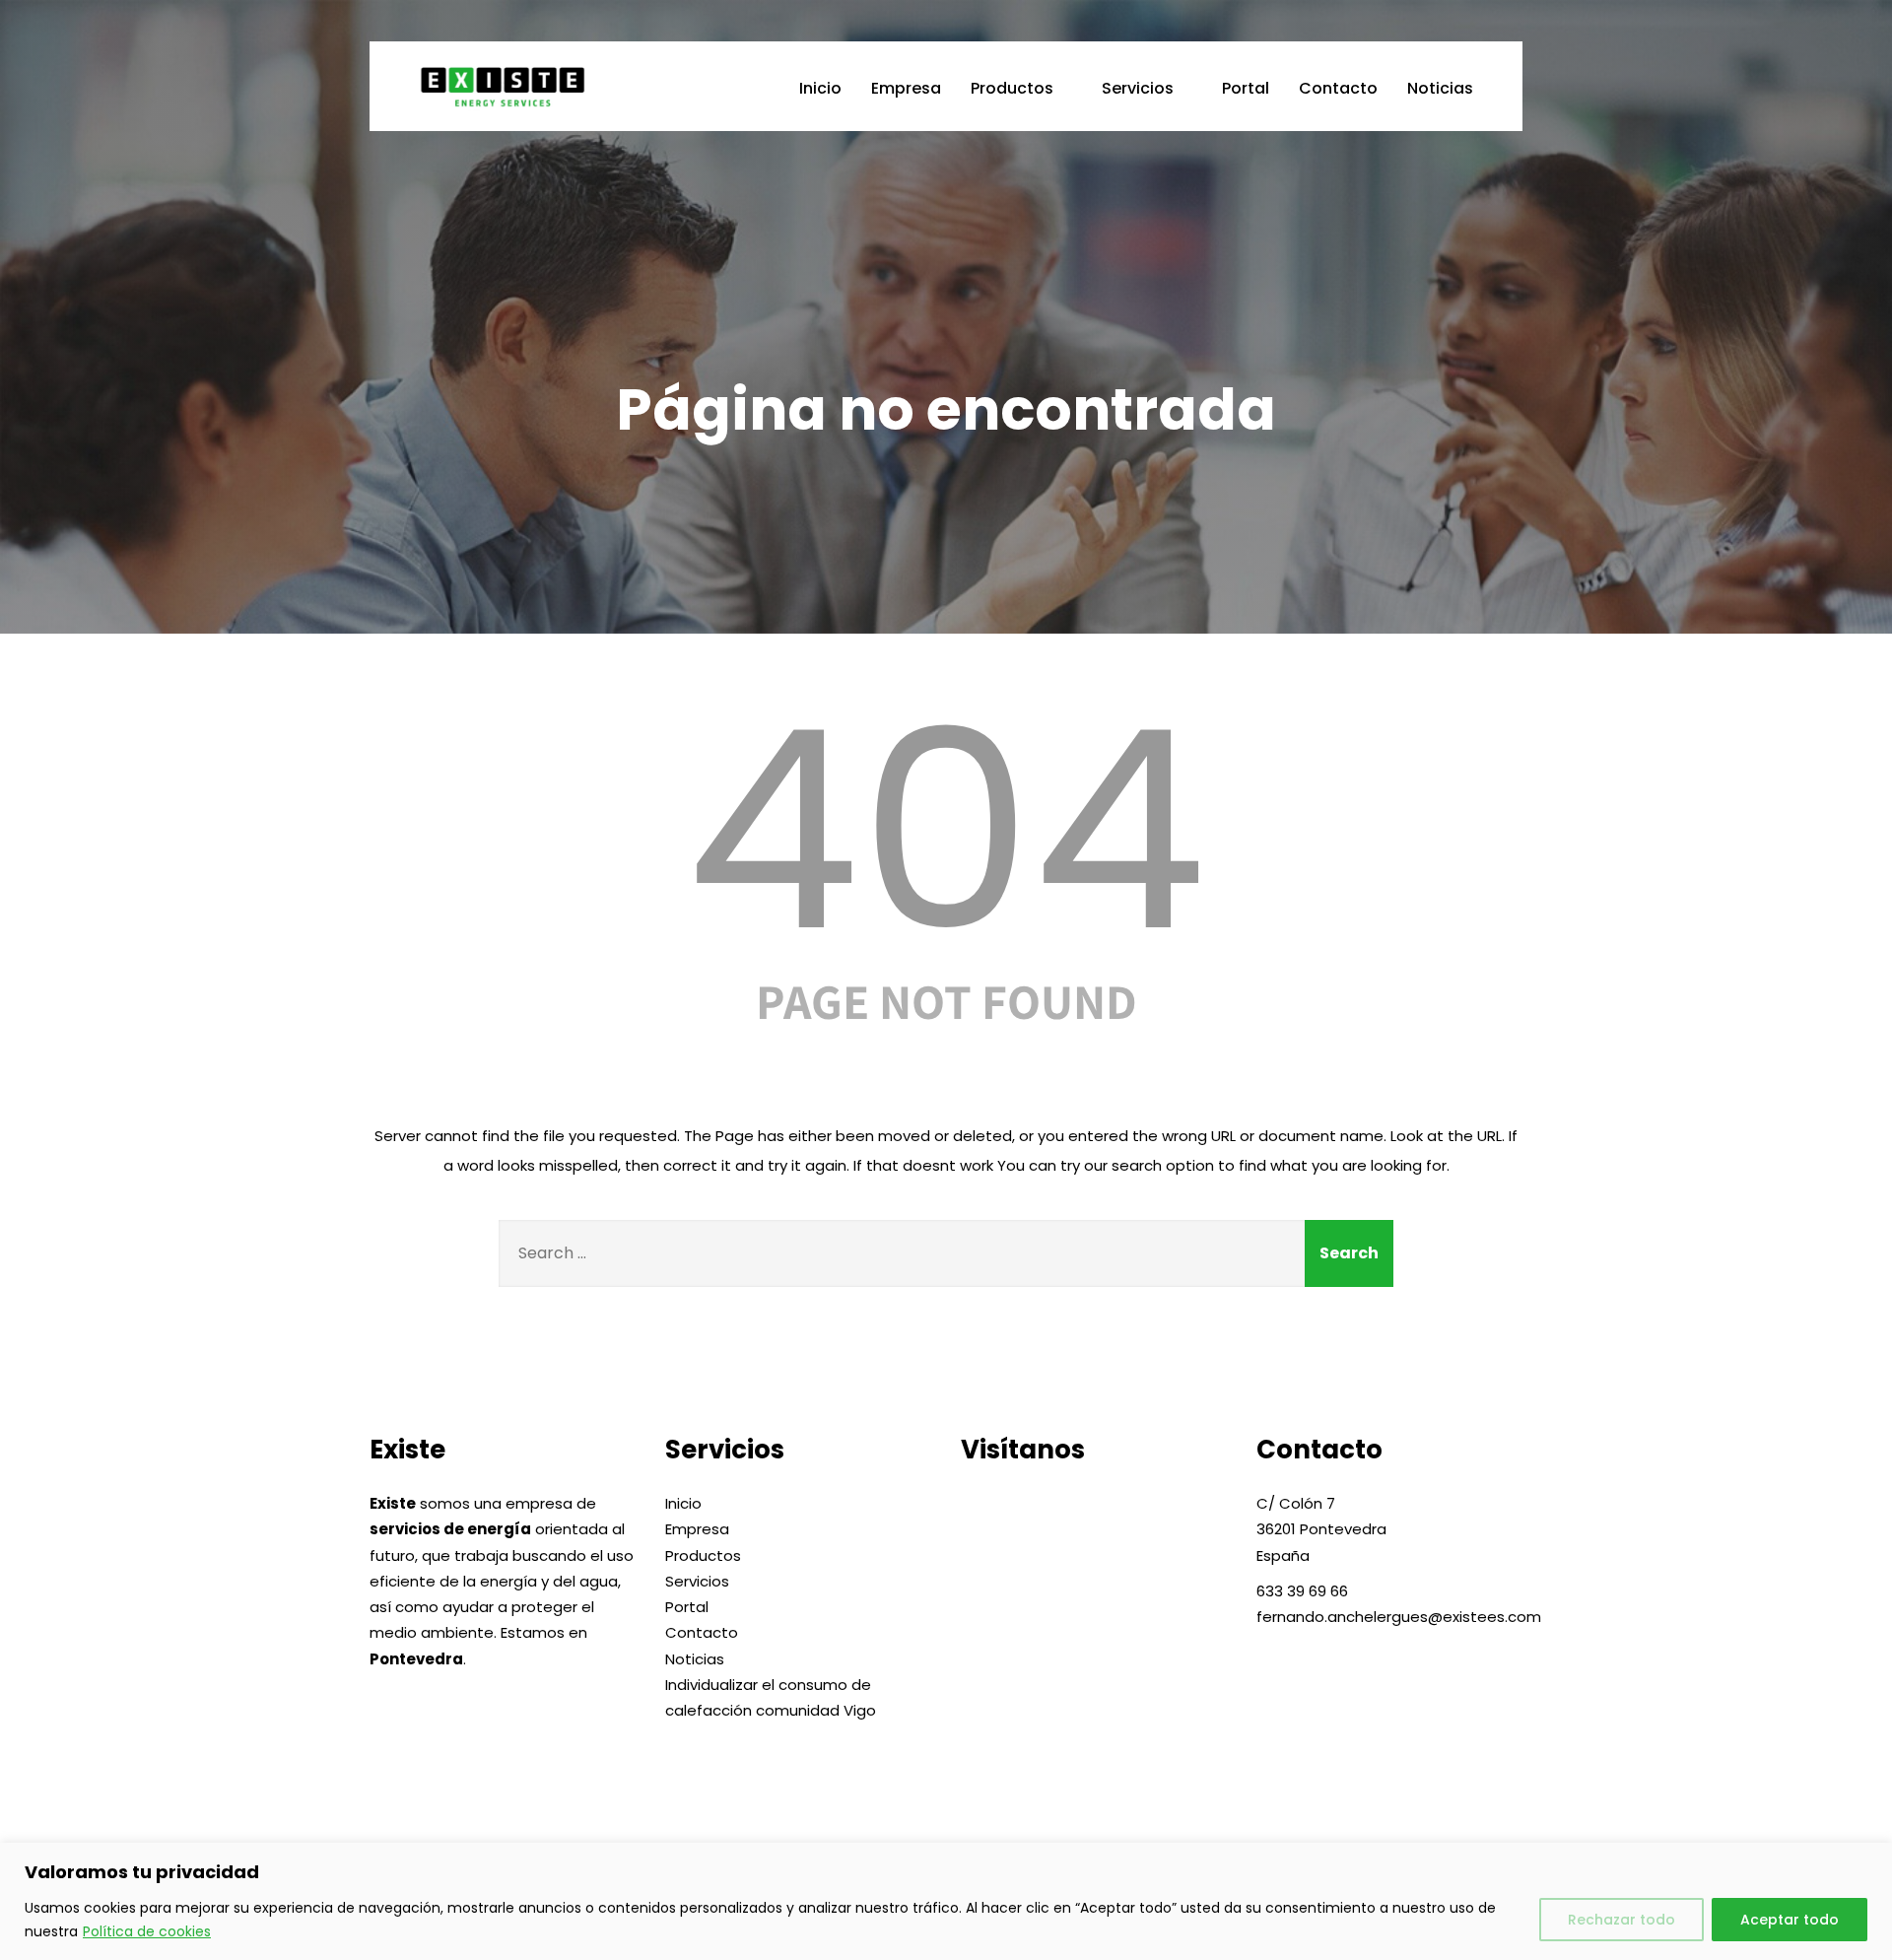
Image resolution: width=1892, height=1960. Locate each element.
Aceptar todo (1790, 1920)
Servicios (1138, 88)
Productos (1012, 88)
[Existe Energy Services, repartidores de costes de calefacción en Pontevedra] (540, 86)
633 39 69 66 (1302, 1591)
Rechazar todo (1622, 1920)
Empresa (906, 88)
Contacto (1338, 88)
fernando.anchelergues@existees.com (1399, 1617)
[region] (946, 1901)
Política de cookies (147, 1931)
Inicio (820, 88)
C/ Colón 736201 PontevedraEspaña (1321, 1529)
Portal (1246, 88)
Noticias (1440, 88)
